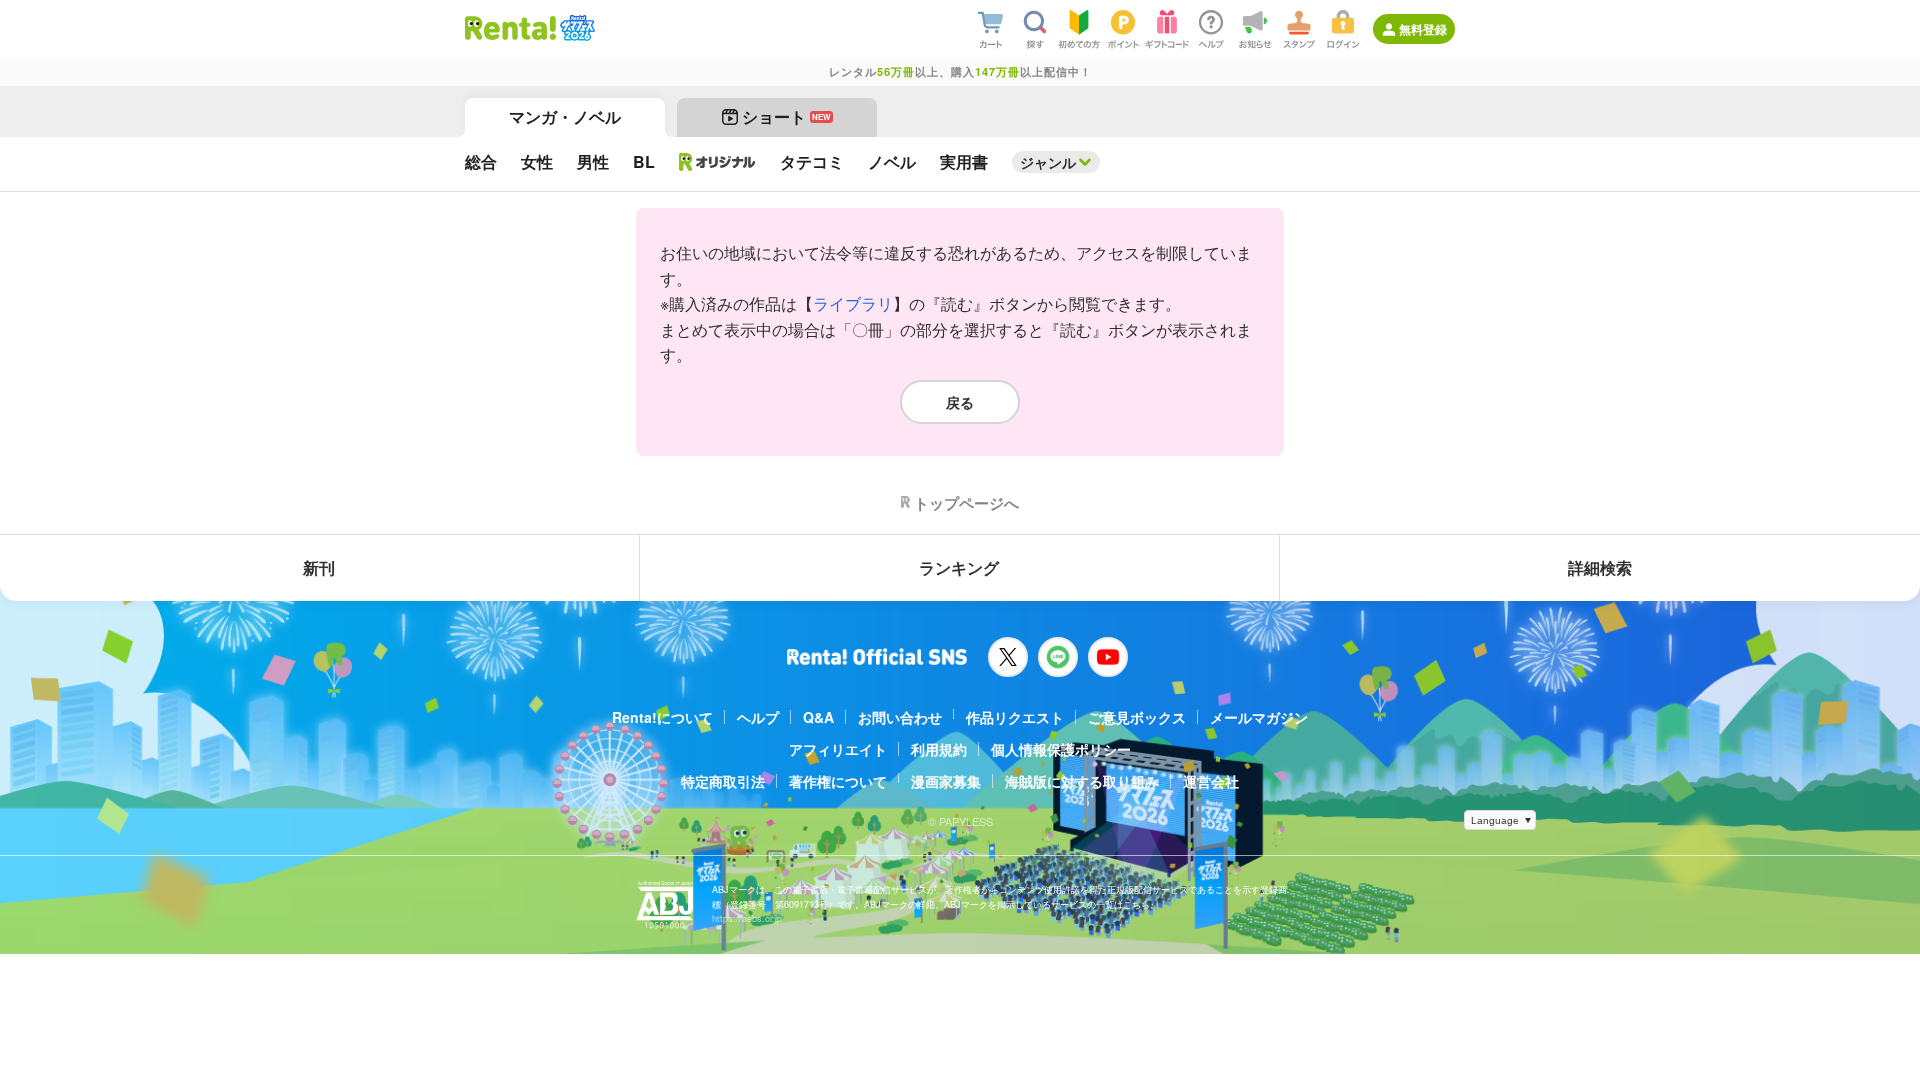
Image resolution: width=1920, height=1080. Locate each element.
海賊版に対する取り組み (1082, 781)
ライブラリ (853, 303)
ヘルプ (758, 717)
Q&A (818, 717)
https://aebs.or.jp (747, 918)
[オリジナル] (717, 162)
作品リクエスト (1015, 717)
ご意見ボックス (1137, 717)
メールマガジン (1259, 717)
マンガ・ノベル (565, 116)
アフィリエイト (838, 749)
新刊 (319, 567)
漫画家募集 (946, 781)
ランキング (959, 567)
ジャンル (1048, 162)
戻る (960, 402)
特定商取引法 (723, 781)
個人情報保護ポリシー (1061, 749)
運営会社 (1211, 781)
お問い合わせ (900, 717)
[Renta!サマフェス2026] (575, 28)
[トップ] (510, 28)
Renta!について (662, 717)
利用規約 (939, 749)
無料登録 (1423, 29)
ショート (786, 116)
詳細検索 (1600, 567)
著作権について (838, 781)
